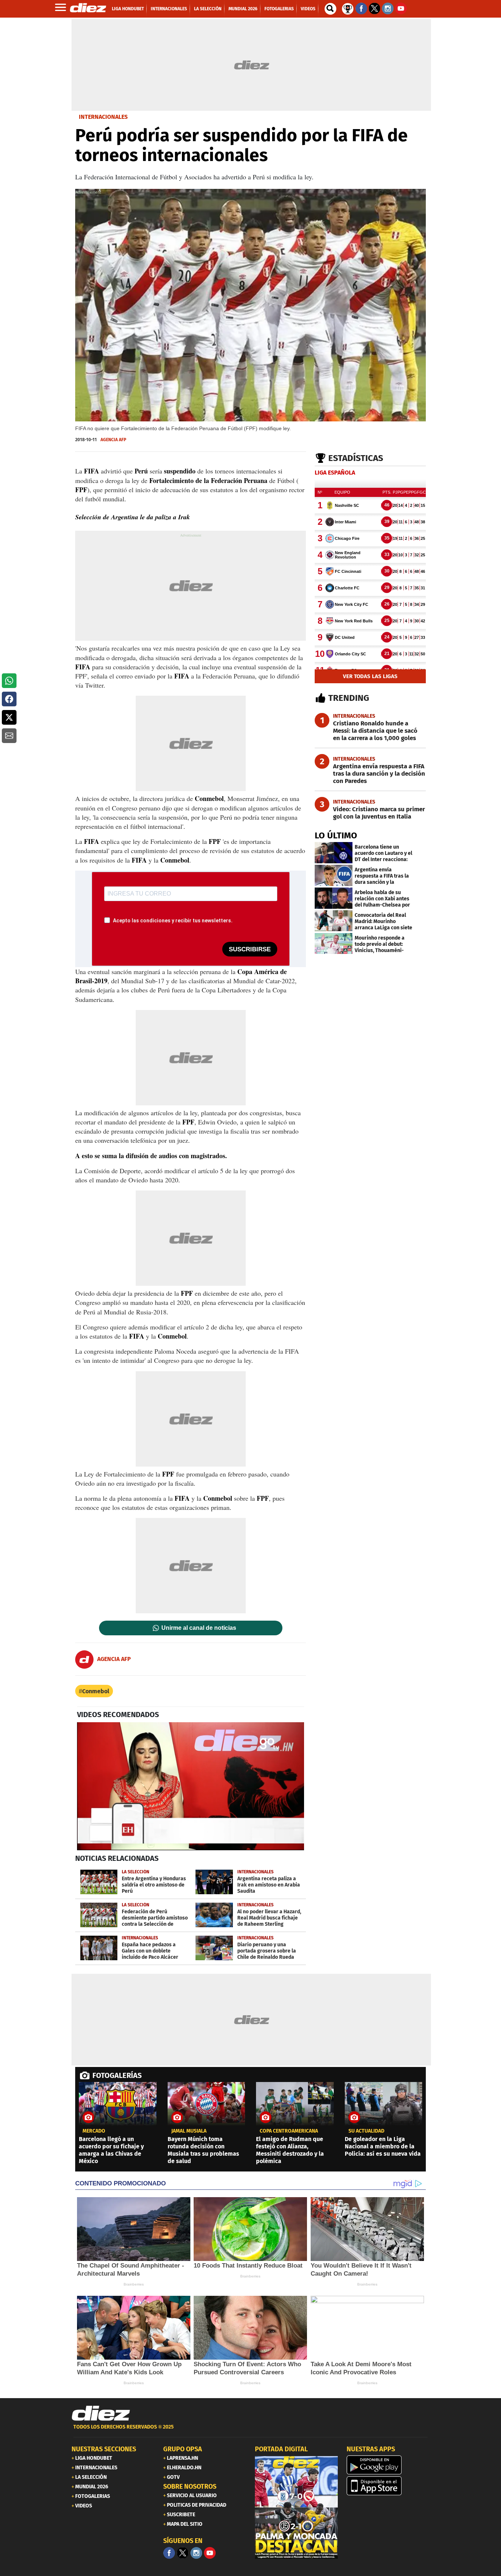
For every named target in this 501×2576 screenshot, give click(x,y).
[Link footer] (101, 2414)
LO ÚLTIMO (336, 835)
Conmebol (96, 1691)
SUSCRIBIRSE (250, 949)
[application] (191, 1786)
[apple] (388, 2486)
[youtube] (210, 2553)
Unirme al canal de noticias (199, 1628)
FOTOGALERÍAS (117, 2075)
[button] (9, 681)
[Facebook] (169, 2553)
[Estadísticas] (348, 8)
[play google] (388, 2465)
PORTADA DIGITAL (281, 2449)
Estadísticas (356, 458)
